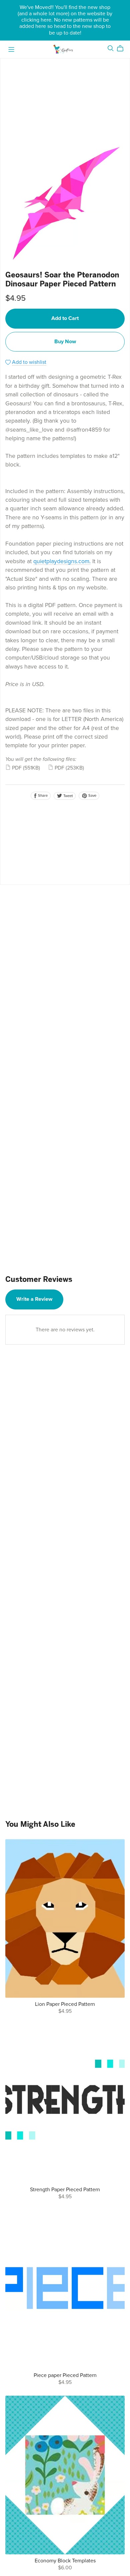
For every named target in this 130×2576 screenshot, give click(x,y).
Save (92, 796)
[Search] (111, 48)
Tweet (67, 796)
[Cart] (123, 49)
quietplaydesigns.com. (62, 561)
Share (42, 796)
